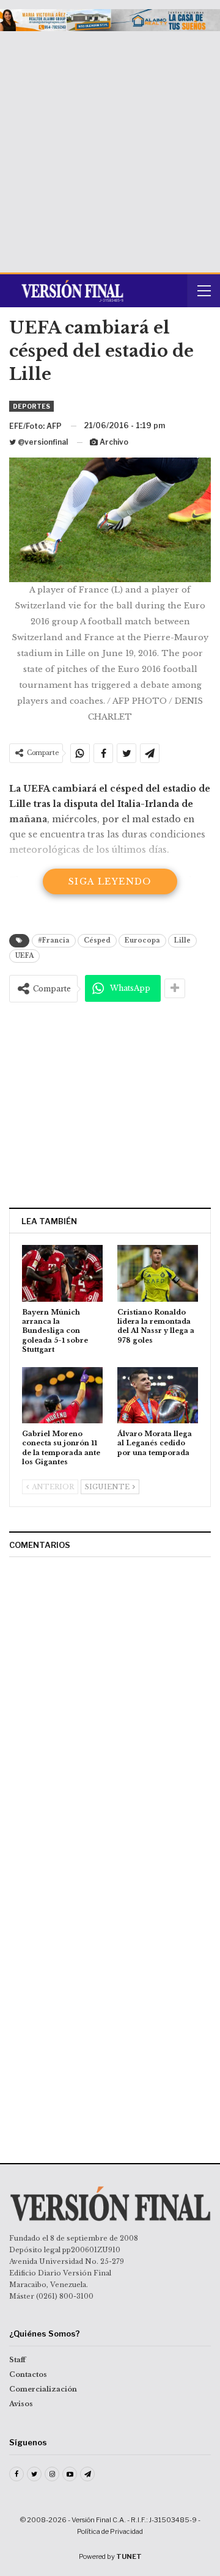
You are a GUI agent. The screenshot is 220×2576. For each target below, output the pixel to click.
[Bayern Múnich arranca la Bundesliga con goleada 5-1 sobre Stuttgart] (62, 1273)
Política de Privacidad (110, 2531)
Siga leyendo (110, 881)
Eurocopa (142, 940)
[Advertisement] (110, 147)
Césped (97, 940)
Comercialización (43, 2389)
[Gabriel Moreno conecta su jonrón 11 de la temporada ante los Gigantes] (62, 1395)
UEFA (24, 956)
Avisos (21, 2404)
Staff (17, 2360)
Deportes (31, 406)
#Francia (54, 940)
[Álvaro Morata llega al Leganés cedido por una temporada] (158, 1395)
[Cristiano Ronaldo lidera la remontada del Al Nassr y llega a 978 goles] (158, 1273)
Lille (182, 940)
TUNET (129, 2556)
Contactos (28, 2374)
